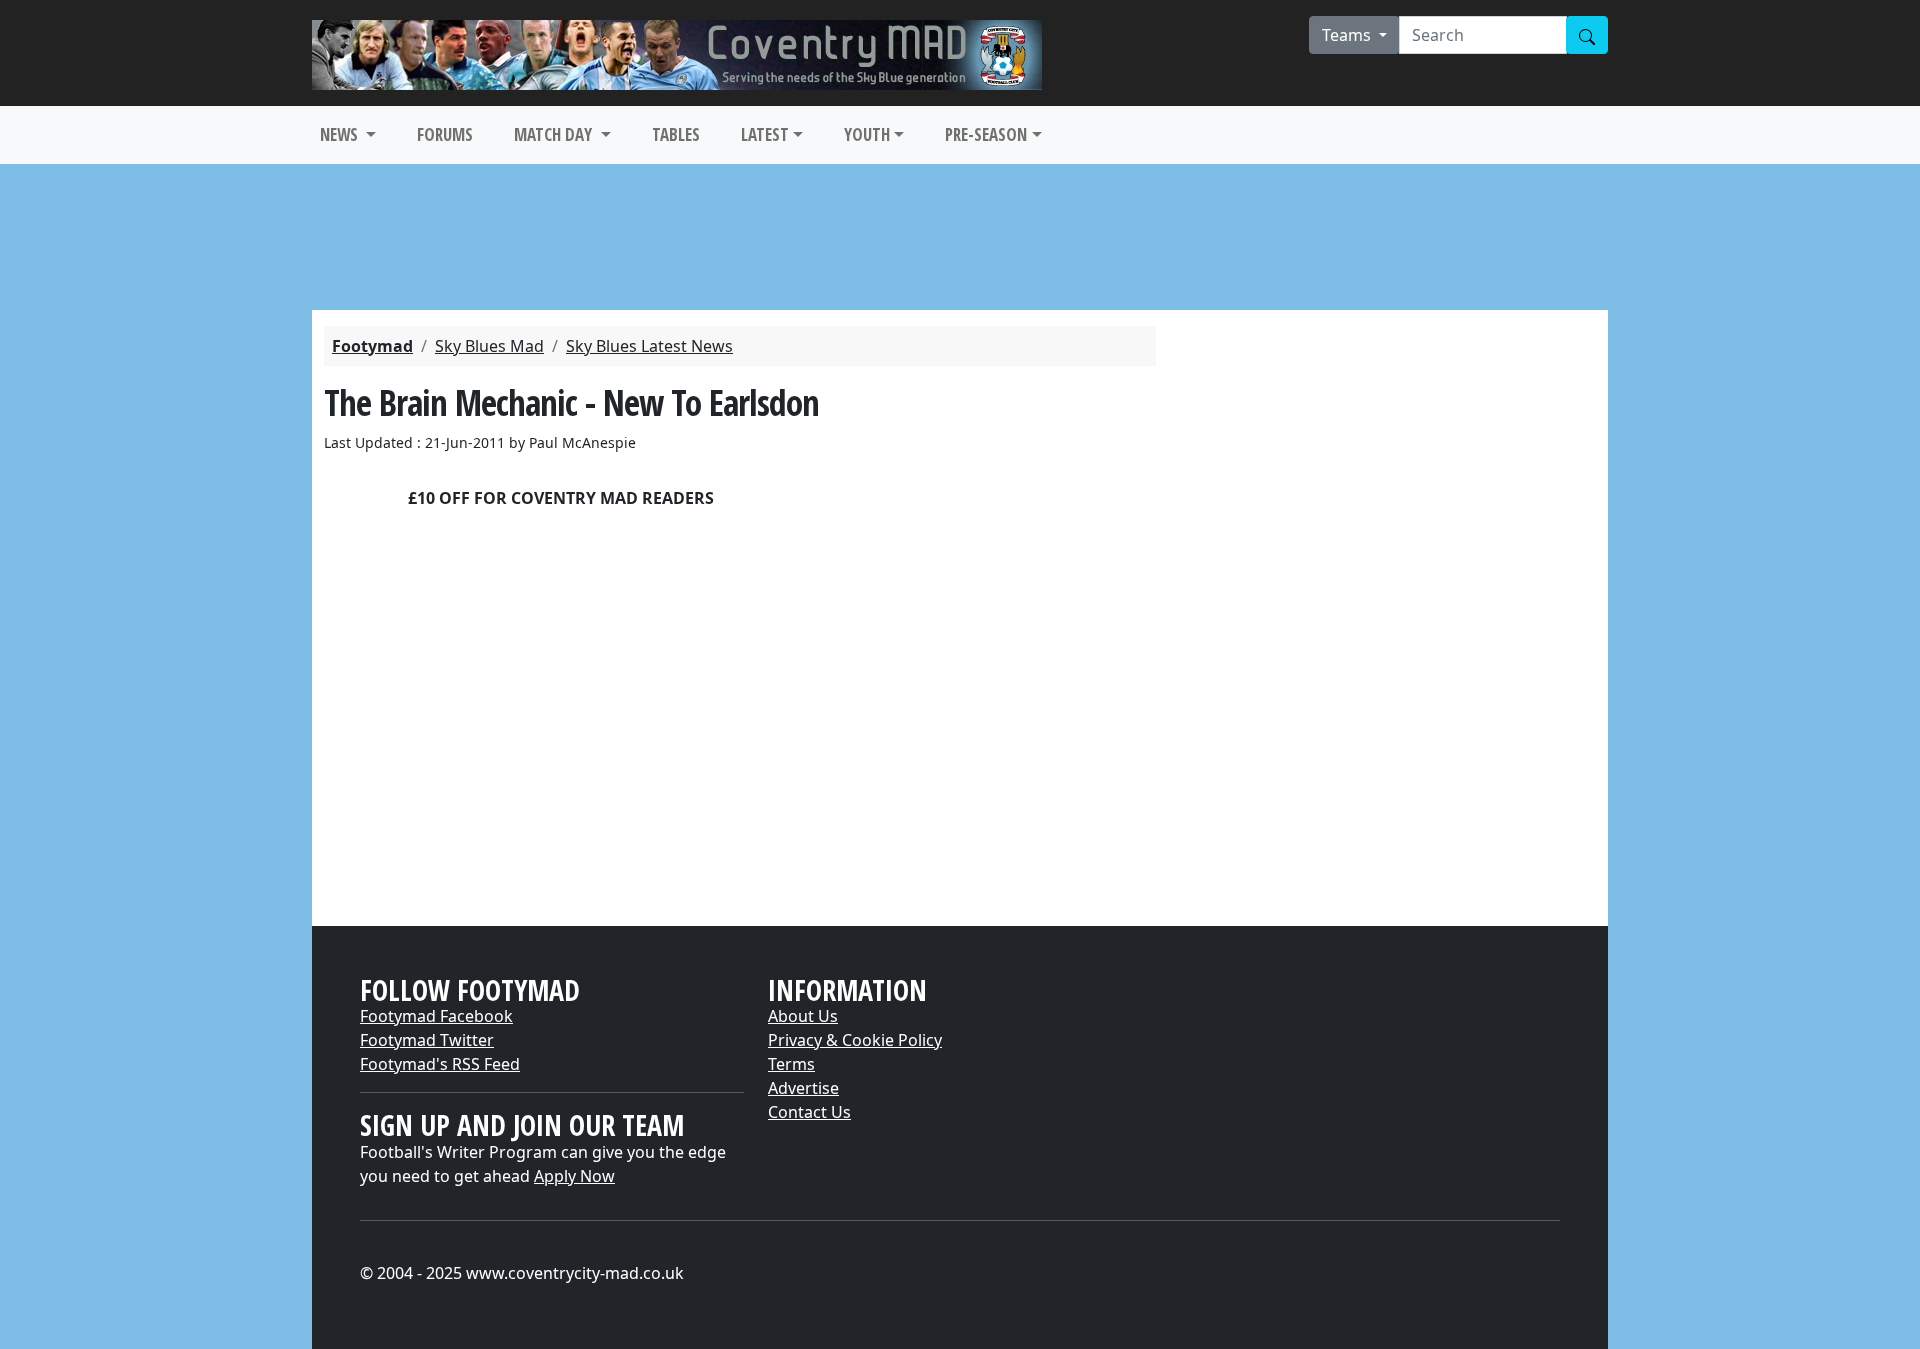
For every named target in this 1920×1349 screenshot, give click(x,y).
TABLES (676, 134)
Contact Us (809, 1112)
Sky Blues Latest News (649, 346)
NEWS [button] (341, 134)
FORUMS (445, 134)
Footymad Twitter (427, 1040)
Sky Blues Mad (489, 346)
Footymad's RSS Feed (440, 1064)
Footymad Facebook (436, 1016)
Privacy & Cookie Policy (855, 1040)
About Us (803, 1016)
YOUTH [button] (867, 134)
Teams (1348, 35)
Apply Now (574, 1176)
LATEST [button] (765, 134)
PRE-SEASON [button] (986, 134)
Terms (791, 1064)
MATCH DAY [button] (555, 134)
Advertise (803, 1088)
